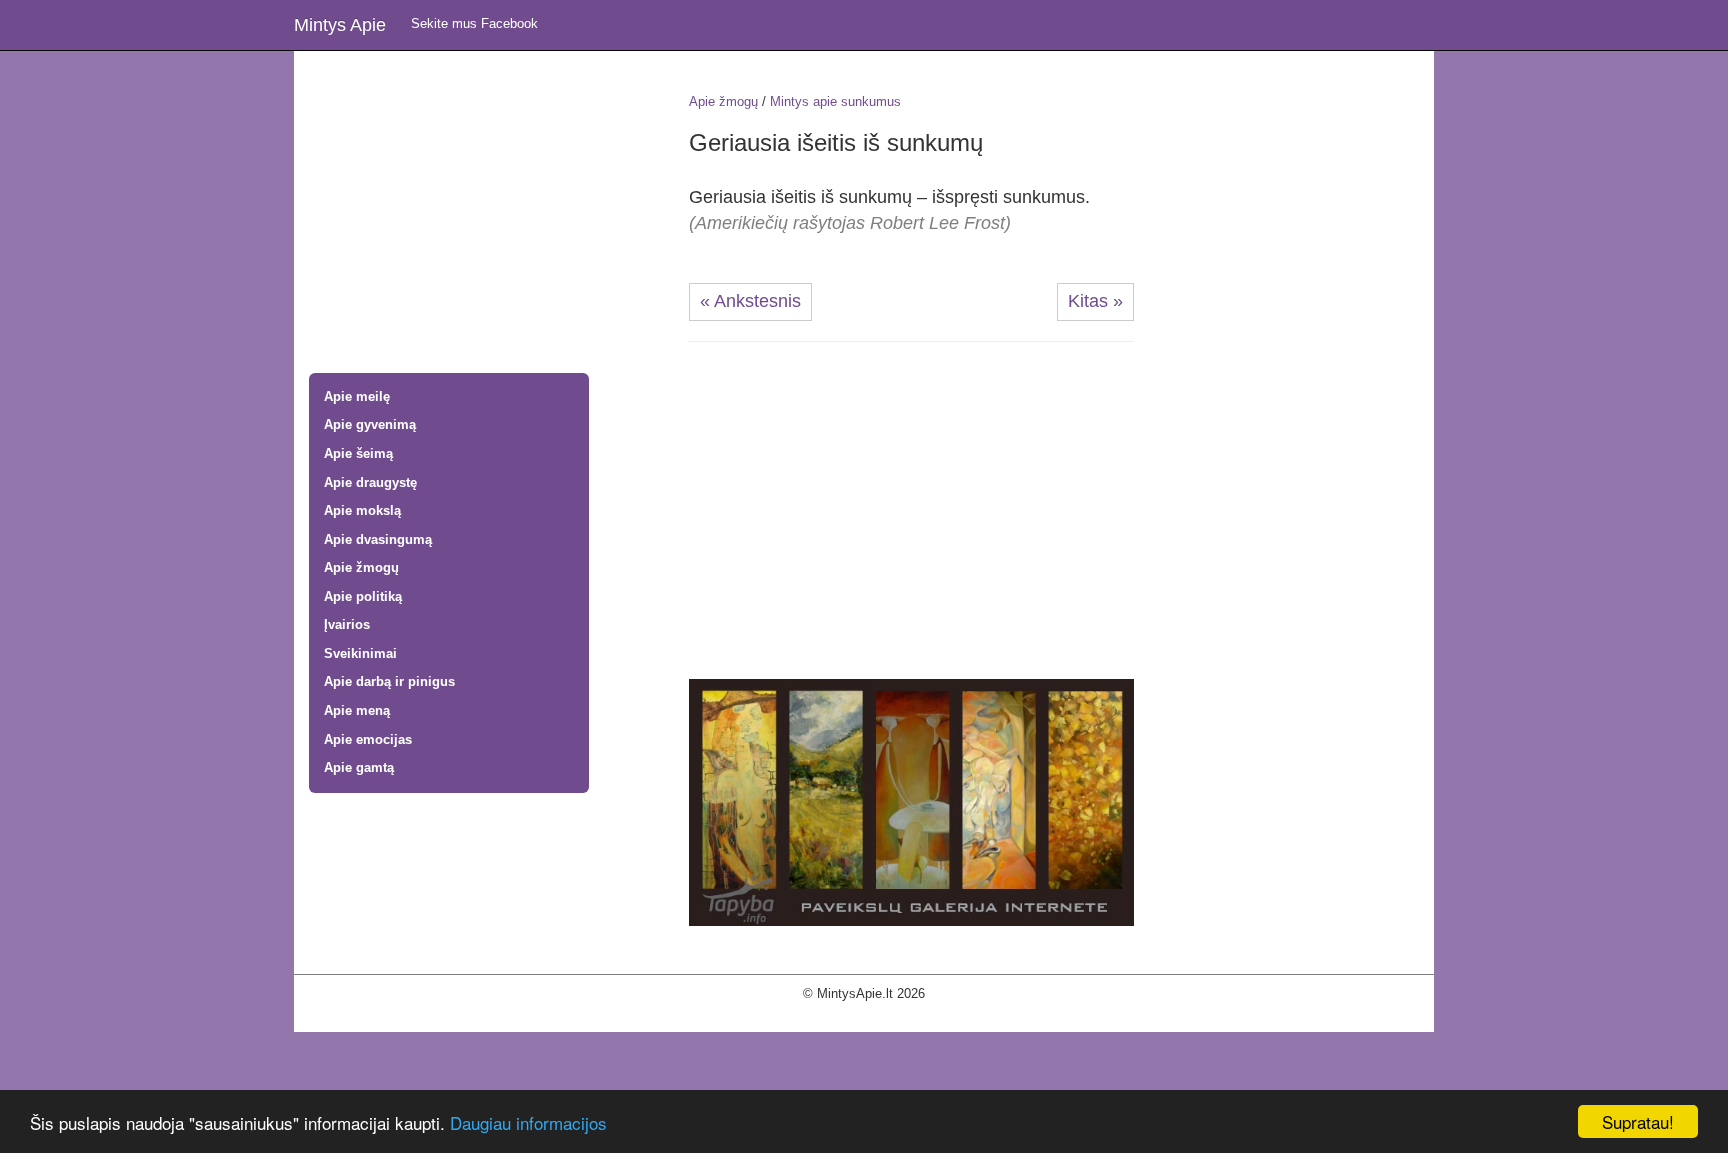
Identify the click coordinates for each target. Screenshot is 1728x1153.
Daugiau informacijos (528, 1122)
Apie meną (357, 710)
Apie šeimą (358, 453)
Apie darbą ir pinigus (389, 681)
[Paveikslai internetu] (911, 801)
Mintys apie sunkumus (835, 101)
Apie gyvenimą (370, 424)
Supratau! (1638, 1121)
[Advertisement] (484, 214)
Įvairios (347, 624)
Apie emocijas (368, 739)
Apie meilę (357, 396)
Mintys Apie (340, 25)
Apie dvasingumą (378, 539)
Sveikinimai (360, 653)
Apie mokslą (362, 510)
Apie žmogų (361, 567)
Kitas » (1095, 301)
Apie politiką (363, 596)
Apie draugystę (370, 482)
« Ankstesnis (750, 301)
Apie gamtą (359, 767)
